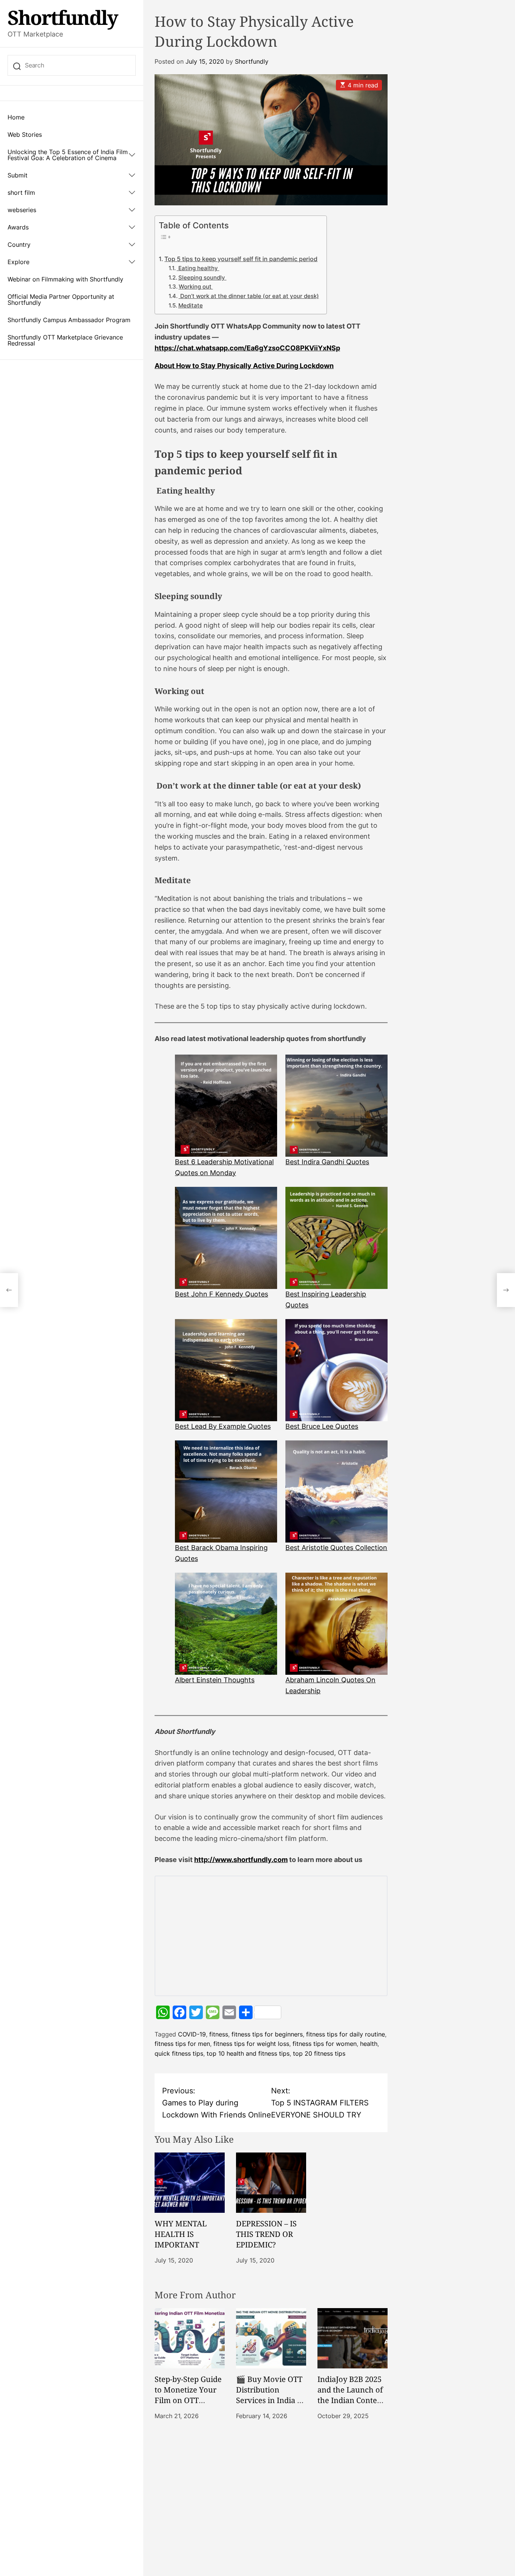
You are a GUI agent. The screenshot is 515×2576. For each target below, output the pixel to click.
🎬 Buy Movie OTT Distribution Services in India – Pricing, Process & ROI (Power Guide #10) (269, 2406)
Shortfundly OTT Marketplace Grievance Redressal (65, 340)
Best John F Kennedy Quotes (221, 1294)
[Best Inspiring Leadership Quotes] (336, 1238)
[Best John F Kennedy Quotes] (226, 1238)
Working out (196, 287)
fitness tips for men (182, 2044)
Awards (18, 227)
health (369, 2044)
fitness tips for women (325, 2044)
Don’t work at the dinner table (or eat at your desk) (249, 296)
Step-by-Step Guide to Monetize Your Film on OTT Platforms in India (188, 2395)
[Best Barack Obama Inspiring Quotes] (226, 1491)
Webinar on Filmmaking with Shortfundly (65, 279)
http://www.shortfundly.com (241, 1860)
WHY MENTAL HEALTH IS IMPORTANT (181, 2234)
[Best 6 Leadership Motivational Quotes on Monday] (226, 1106)
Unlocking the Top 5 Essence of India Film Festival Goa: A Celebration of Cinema (68, 155)
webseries (22, 210)
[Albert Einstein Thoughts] (226, 1624)
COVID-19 (192, 2034)
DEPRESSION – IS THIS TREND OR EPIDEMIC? (266, 2234)
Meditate (191, 306)
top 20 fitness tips (319, 2053)
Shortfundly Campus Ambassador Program (69, 320)
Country (19, 245)
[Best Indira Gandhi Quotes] (336, 1106)
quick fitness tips (179, 2053)
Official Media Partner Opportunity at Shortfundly (61, 300)
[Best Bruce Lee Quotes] (336, 1370)
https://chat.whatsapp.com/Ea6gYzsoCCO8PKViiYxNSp (247, 348)
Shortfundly (63, 17)
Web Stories (25, 135)
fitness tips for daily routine (346, 2034)
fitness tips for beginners (267, 2034)
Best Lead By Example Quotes (223, 1426)
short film (21, 193)
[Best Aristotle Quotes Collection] (336, 1491)
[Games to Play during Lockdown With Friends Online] (9, 1290)
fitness (219, 2034)
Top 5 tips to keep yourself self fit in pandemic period (241, 259)
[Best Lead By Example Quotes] (226, 1370)
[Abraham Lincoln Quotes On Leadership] (336, 1624)
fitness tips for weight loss (251, 2044)
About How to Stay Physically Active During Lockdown (244, 366)
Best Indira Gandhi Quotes (327, 1162)
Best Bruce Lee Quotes (322, 1426)
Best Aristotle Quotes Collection (336, 1548)
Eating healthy (198, 268)
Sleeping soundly (202, 278)
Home (16, 117)
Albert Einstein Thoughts (215, 1680)
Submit (18, 175)
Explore (18, 262)
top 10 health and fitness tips (248, 2053)
